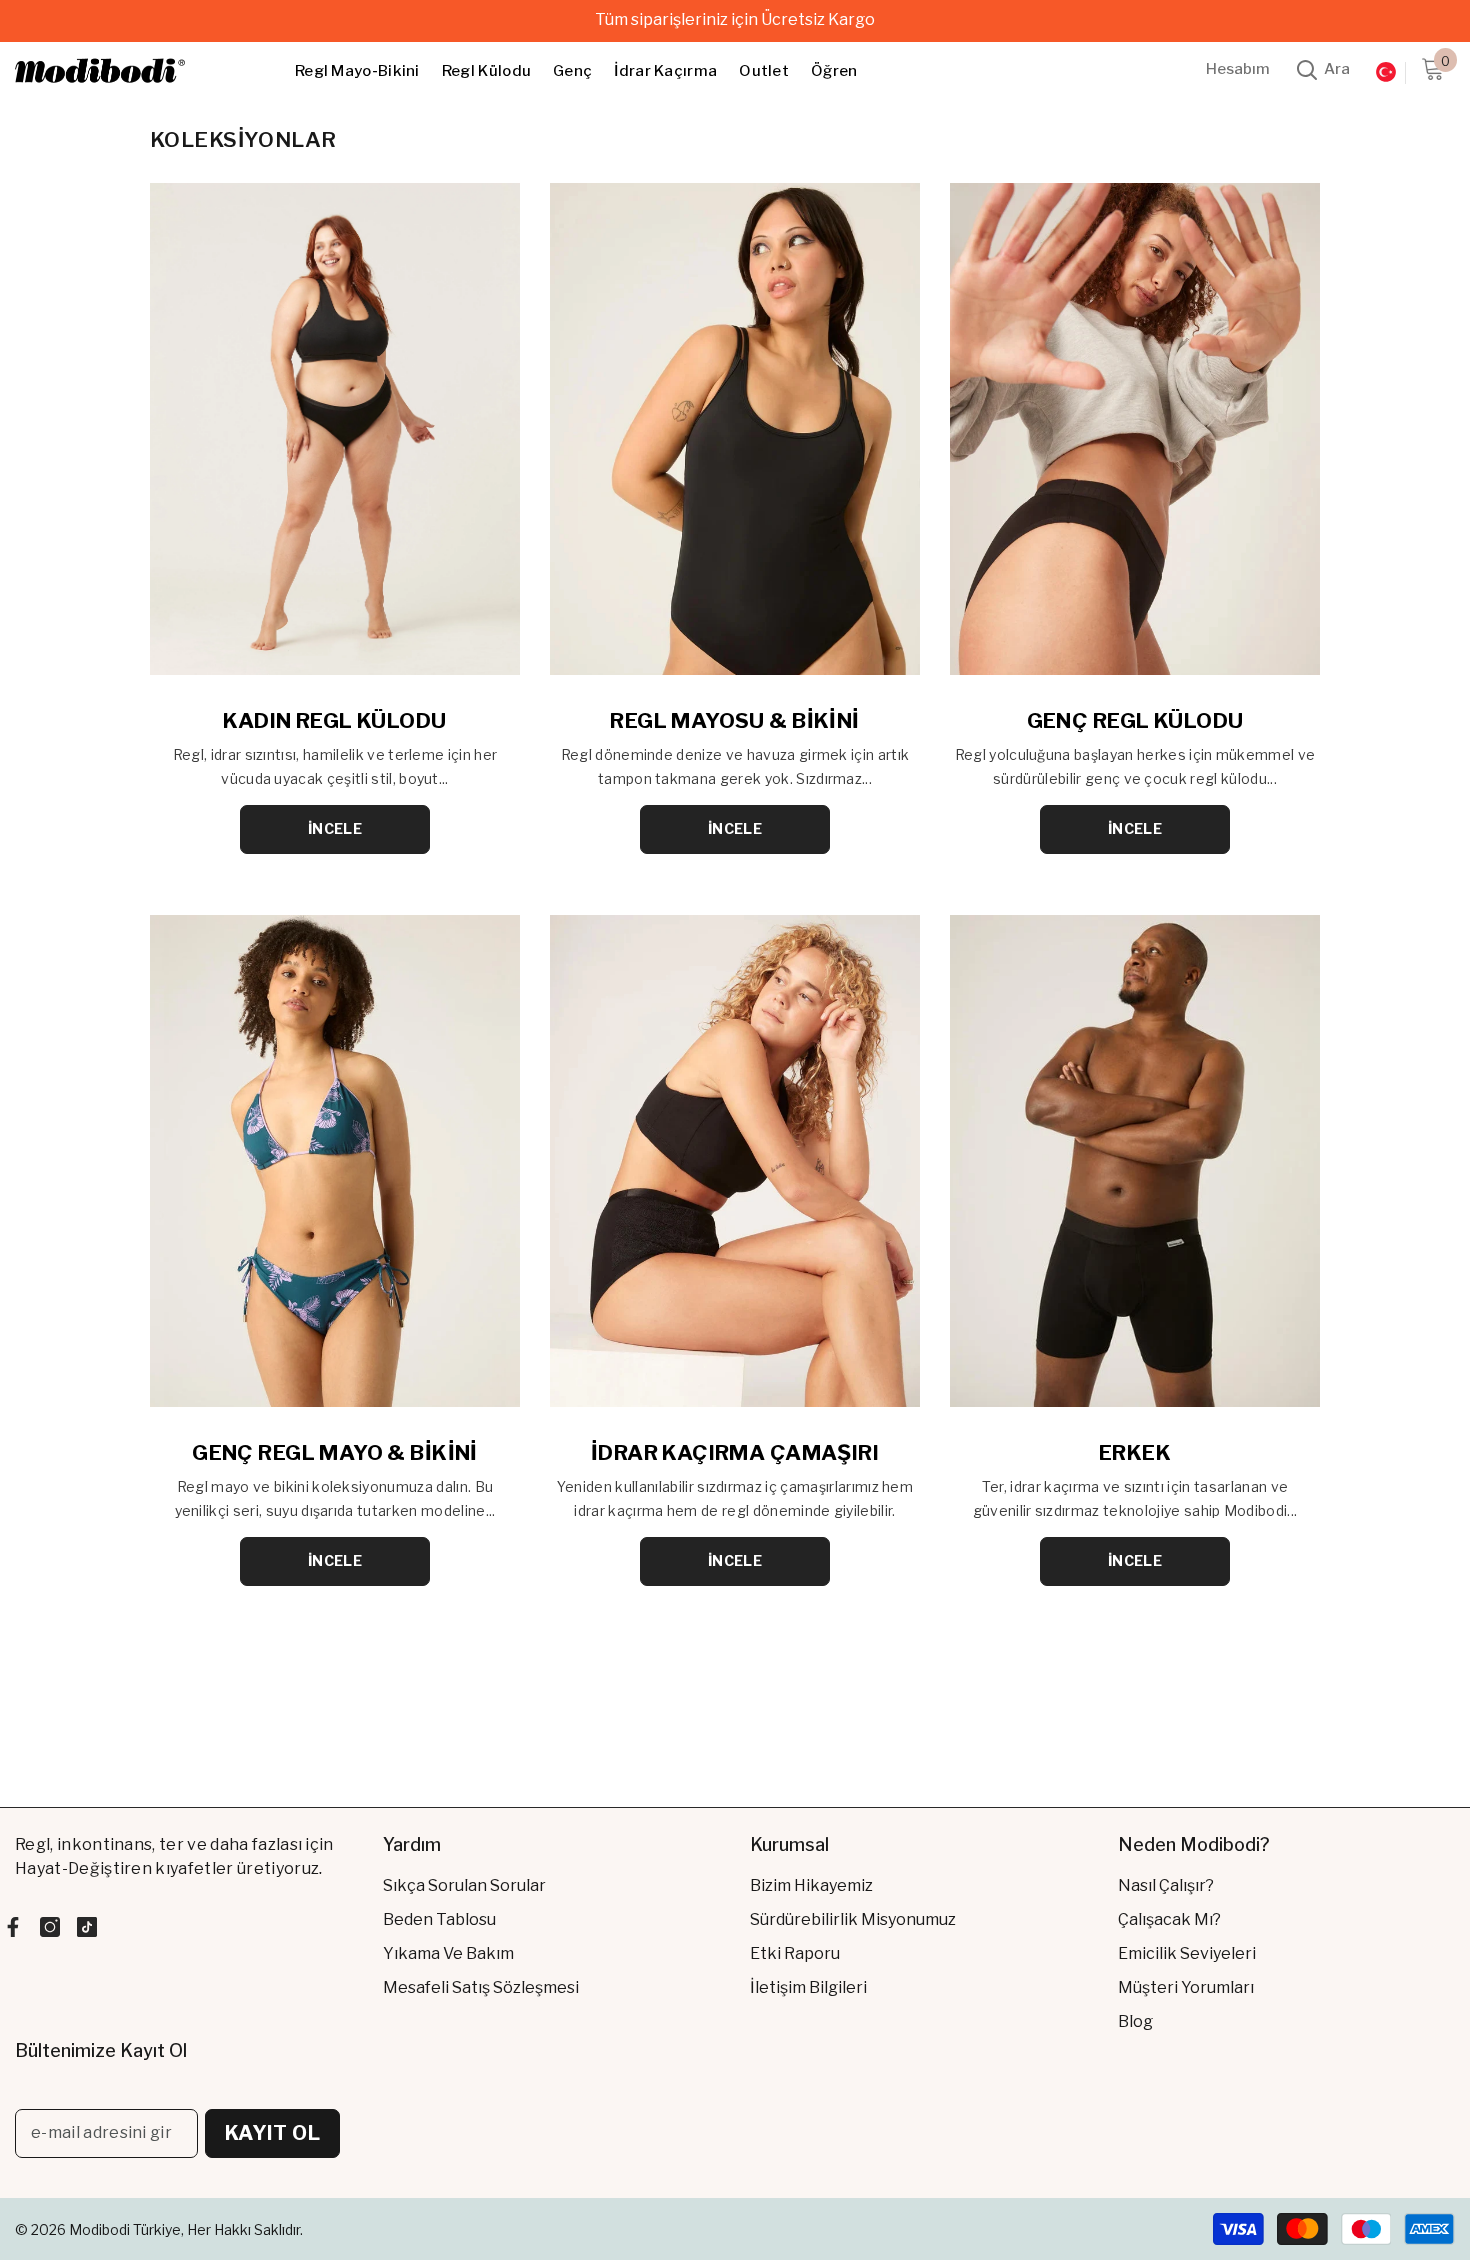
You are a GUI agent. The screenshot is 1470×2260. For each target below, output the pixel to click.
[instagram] (50, 1927)
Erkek (1135, 1452)
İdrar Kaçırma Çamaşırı (735, 1452)
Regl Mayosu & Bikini (734, 720)
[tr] (1385, 72)
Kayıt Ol (272, 2133)
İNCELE (335, 828)
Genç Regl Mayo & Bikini (335, 1452)
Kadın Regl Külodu (334, 720)
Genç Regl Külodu (1135, 720)
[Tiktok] (87, 1927)
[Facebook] (13, 1927)
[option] (735, 20)
